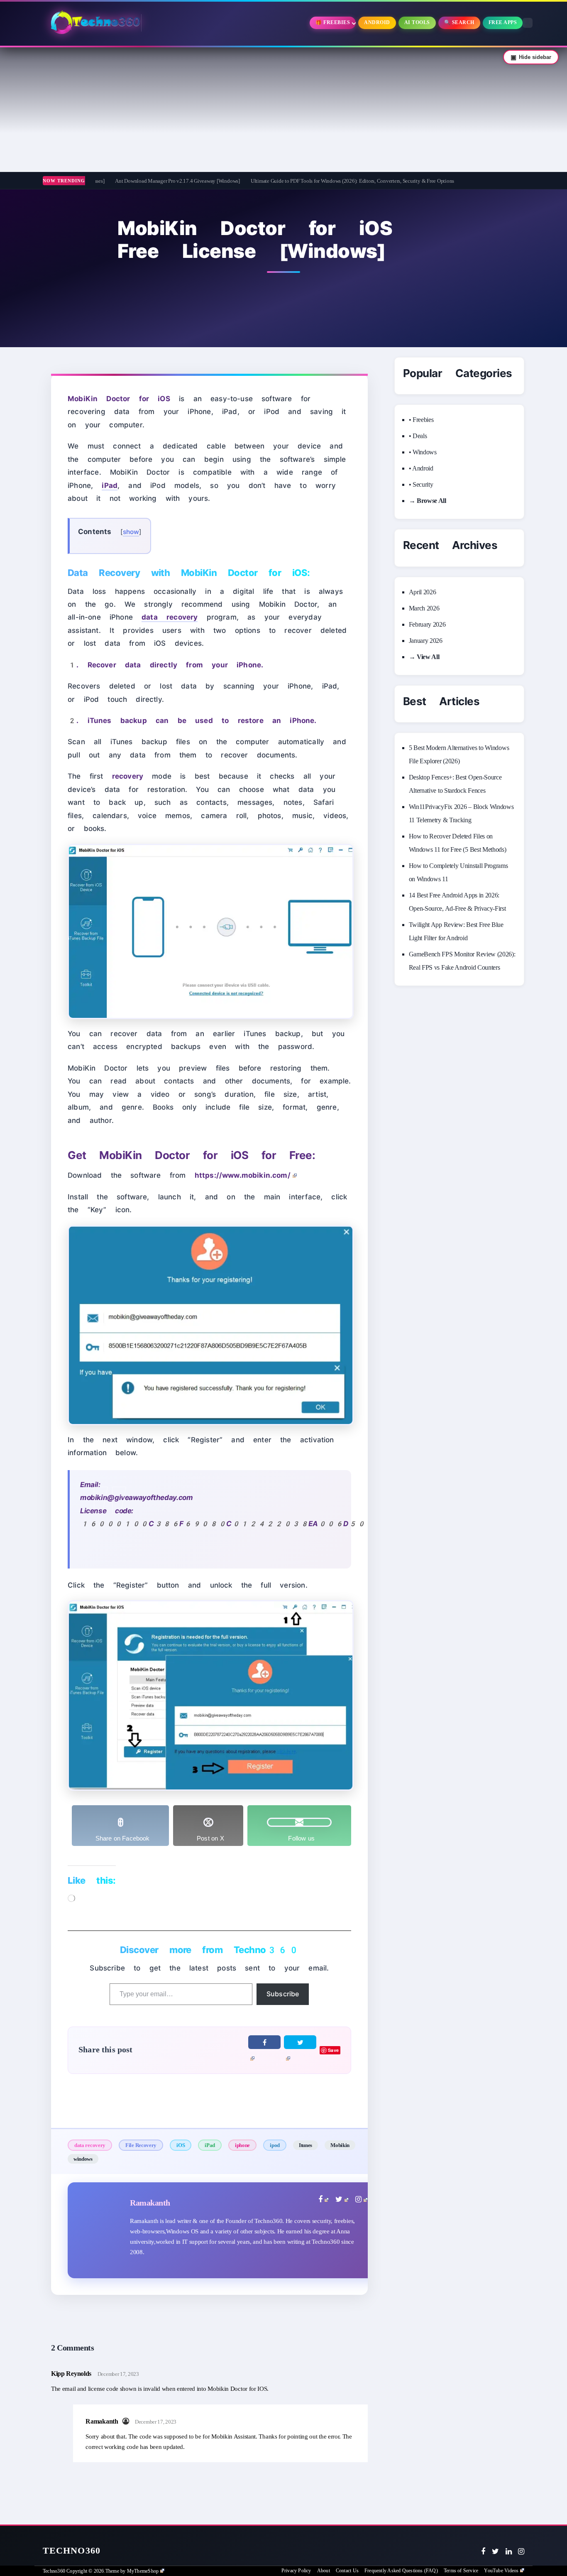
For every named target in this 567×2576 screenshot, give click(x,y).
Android (377, 22)
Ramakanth (150, 2203)
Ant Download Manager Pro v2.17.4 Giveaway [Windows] (116, 181)
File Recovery (141, 2145)
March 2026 (424, 608)
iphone (242, 2145)
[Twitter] (495, 2551)
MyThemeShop (143, 2571)
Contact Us (347, 2571)
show (131, 532)
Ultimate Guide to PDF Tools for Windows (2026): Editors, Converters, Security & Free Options (291, 181)
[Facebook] (483, 2551)
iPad (210, 2145)
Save (333, 2050)
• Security (421, 484)
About (324, 2571)
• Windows (423, 452)
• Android (421, 468)
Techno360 (72, 2550)
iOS (181, 2145)
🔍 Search (459, 22)
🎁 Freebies (333, 22)
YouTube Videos (501, 2571)
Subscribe (283, 1994)
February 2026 (427, 624)
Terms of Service (461, 2571)
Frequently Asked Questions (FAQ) (401, 2571)
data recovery (90, 2145)
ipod (275, 2145)
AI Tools (417, 22)
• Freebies (421, 420)
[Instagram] (521, 2551)
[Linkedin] (509, 2551)
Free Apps (503, 22)
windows (83, 2159)
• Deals (418, 436)
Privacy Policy (296, 2571)
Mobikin (340, 2145)
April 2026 (423, 592)
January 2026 (426, 641)
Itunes (305, 2145)
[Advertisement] (283, 110)
